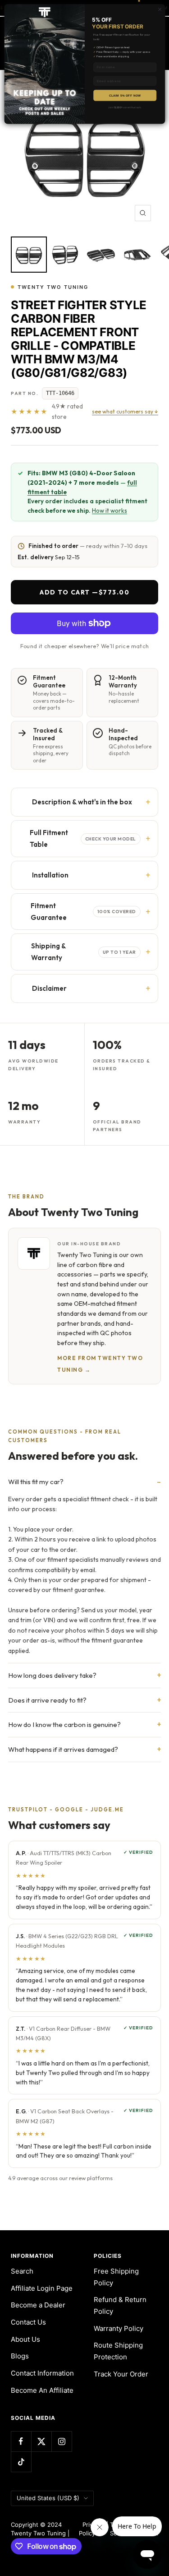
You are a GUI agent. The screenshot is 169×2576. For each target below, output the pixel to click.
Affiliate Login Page (42, 2288)
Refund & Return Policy (120, 2305)
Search (22, 2271)
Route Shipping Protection (118, 2351)
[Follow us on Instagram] (62, 2441)
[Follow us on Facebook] (21, 2441)
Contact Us (28, 2322)
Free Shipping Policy (116, 2277)
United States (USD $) (48, 2498)
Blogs (20, 2356)
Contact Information (42, 2373)
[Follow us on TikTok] (21, 2462)
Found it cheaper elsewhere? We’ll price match (85, 646)
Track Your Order (121, 2374)
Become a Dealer (38, 2305)
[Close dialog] (160, 9)
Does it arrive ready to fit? (47, 1700)
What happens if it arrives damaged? (63, 1749)
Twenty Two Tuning (53, 287)
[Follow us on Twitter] (41, 2441)
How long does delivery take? (52, 1675)
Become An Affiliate (42, 2390)
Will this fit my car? (36, 1482)
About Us (25, 2339)
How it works (110, 511)
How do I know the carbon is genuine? (64, 1724)
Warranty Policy (119, 2328)
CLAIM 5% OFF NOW (125, 95)
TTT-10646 (60, 393)
